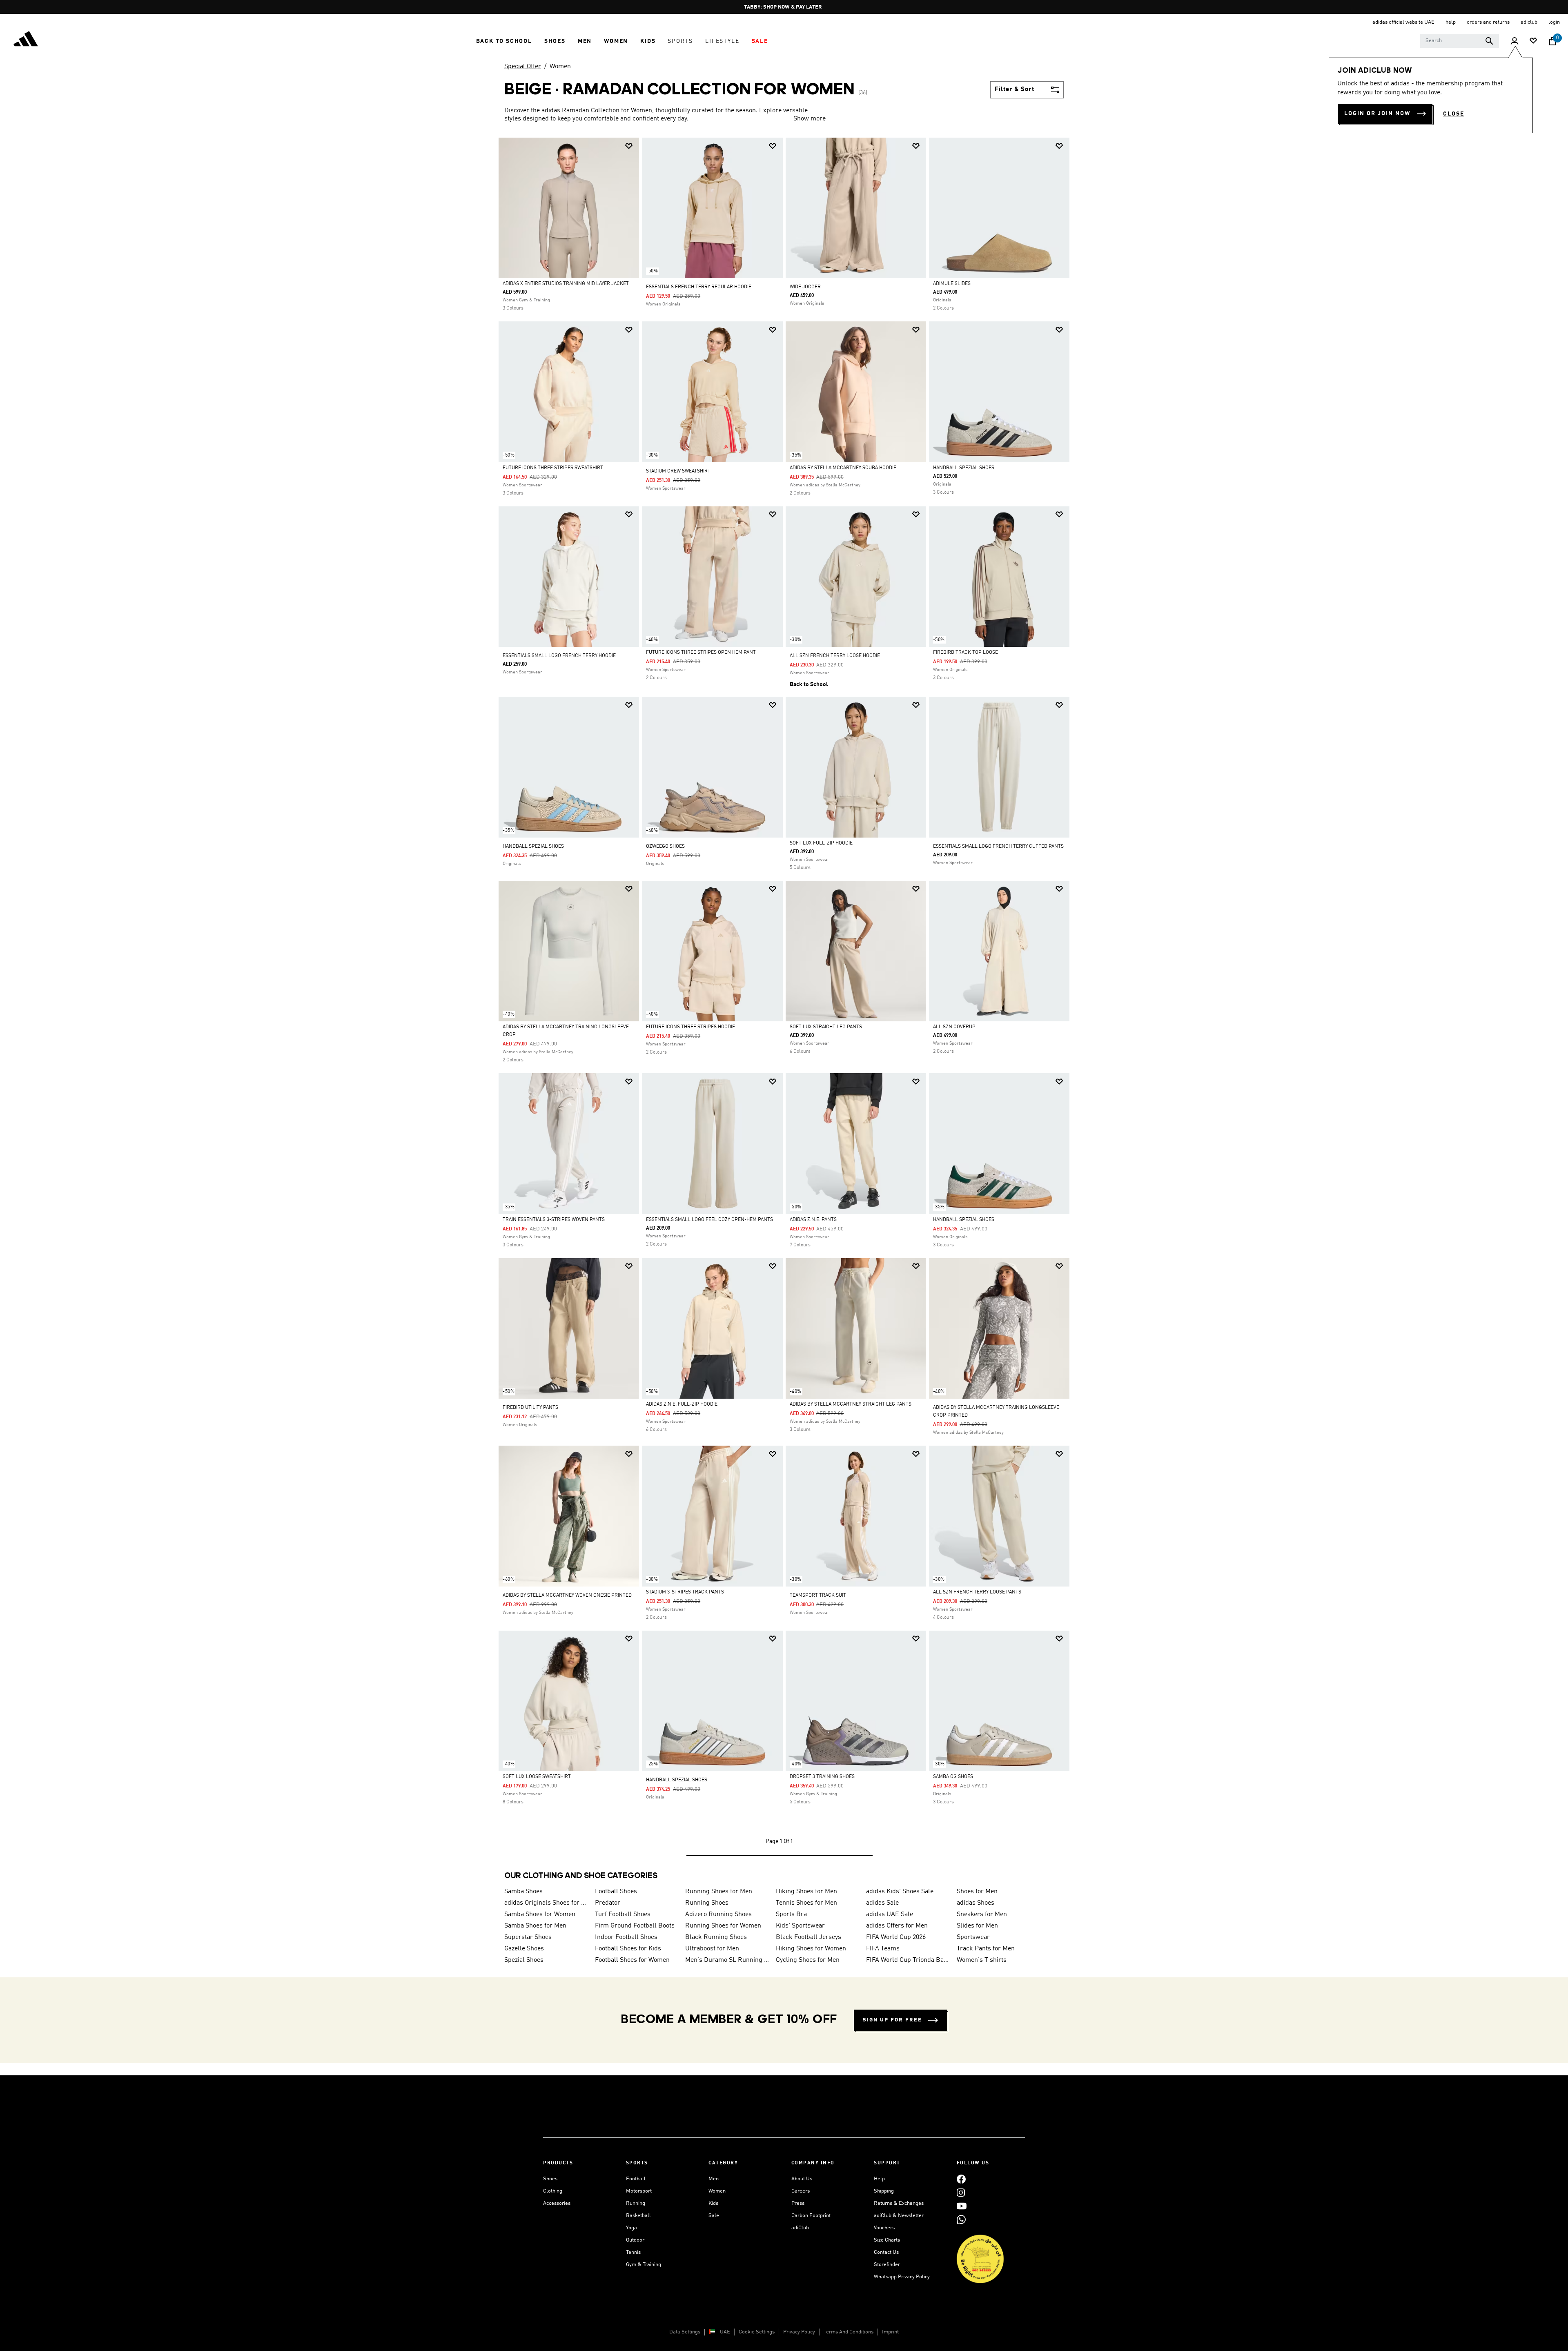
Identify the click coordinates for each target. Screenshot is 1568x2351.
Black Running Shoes (716, 1937)
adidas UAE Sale (890, 1914)
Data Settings (685, 2332)
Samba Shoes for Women (540, 1914)
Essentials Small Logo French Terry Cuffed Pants (998, 847)
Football (636, 2179)
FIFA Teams (883, 1949)
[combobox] (1460, 41)
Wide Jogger (805, 287)
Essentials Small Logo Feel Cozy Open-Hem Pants (709, 1220)
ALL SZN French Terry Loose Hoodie (835, 656)
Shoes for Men (977, 1892)
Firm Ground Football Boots (635, 1926)
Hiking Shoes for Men (806, 1892)
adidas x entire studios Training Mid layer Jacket (566, 284)
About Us (802, 2179)
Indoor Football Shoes (626, 1937)
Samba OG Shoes (953, 1777)
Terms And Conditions (849, 2332)
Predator (608, 1903)
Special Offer (523, 67)
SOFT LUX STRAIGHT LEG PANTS (826, 1027)
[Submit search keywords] (1489, 41)
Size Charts (887, 2240)
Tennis (633, 2252)
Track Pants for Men (986, 1949)
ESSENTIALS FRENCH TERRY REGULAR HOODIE (699, 287)
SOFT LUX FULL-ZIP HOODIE (821, 843)
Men (714, 2179)
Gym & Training (644, 2265)
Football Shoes (616, 1892)
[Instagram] (961, 2192)
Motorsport (639, 2191)
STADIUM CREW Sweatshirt (678, 471)
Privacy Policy (799, 2332)
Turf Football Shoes (623, 1914)
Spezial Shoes (524, 1960)
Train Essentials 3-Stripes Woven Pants (554, 1220)
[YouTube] (962, 2206)
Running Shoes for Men (719, 1892)
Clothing (553, 2191)
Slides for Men (977, 1926)
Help (879, 2179)
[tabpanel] (784, 1005)
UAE (725, 2332)
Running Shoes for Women (723, 1926)
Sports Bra (791, 1914)
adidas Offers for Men (897, 1926)
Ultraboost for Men (712, 1949)
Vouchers (884, 2228)
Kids (713, 2203)
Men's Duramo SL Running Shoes (727, 1960)
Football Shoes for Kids (628, 1949)
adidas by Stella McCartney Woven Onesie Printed (567, 1596)
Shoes (550, 2179)
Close (1454, 114)
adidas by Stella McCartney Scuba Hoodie (843, 468)
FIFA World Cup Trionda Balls (908, 1960)
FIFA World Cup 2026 (896, 1937)
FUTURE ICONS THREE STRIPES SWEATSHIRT (553, 468)
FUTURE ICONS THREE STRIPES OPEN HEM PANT (701, 653)
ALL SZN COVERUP (954, 1027)
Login (1554, 22)
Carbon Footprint (811, 2216)
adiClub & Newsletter (899, 2216)
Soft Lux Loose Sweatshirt (537, 1777)
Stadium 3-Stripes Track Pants (685, 1592)
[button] (504, 41)
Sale (714, 2216)
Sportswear (973, 1937)
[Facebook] (961, 2179)
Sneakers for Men (982, 1914)
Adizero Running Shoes (718, 1914)
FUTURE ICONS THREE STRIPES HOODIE (690, 1027)
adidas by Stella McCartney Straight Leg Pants (851, 1404)
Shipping (884, 2191)
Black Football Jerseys (808, 1937)
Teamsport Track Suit (818, 1596)
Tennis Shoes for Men (806, 1903)
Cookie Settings (757, 2332)
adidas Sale (882, 1903)
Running (636, 2203)
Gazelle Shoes (524, 1949)
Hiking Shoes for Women (811, 1949)
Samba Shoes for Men (535, 1926)
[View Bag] (1552, 41)
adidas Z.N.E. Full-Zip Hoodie (682, 1404)
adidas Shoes (976, 1903)
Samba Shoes (523, 1892)
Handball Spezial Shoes (964, 468)
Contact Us (886, 2252)
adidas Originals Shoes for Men (546, 1903)
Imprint (890, 2332)
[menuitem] (504, 41)
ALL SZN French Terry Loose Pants (977, 1592)
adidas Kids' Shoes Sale (900, 1892)
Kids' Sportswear (800, 1926)
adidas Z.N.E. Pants (813, 1220)
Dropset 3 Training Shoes (822, 1777)
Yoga (631, 2228)
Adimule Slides (952, 284)
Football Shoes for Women (632, 1960)
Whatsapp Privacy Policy (902, 2277)
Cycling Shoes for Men (808, 1960)
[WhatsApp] (961, 2219)
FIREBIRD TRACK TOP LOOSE (966, 653)
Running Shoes (707, 1903)
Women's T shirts (982, 1960)
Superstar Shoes (528, 1937)
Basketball (638, 2216)
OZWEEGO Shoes (665, 847)
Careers (801, 2191)
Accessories (557, 2203)
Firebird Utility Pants (530, 1408)
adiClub (800, 2228)
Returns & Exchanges (899, 2203)
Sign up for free (892, 2020)
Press (798, 2203)
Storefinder (887, 2265)
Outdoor (635, 2240)
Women (560, 67)
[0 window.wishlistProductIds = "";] (1533, 41)
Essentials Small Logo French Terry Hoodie (559, 656)
